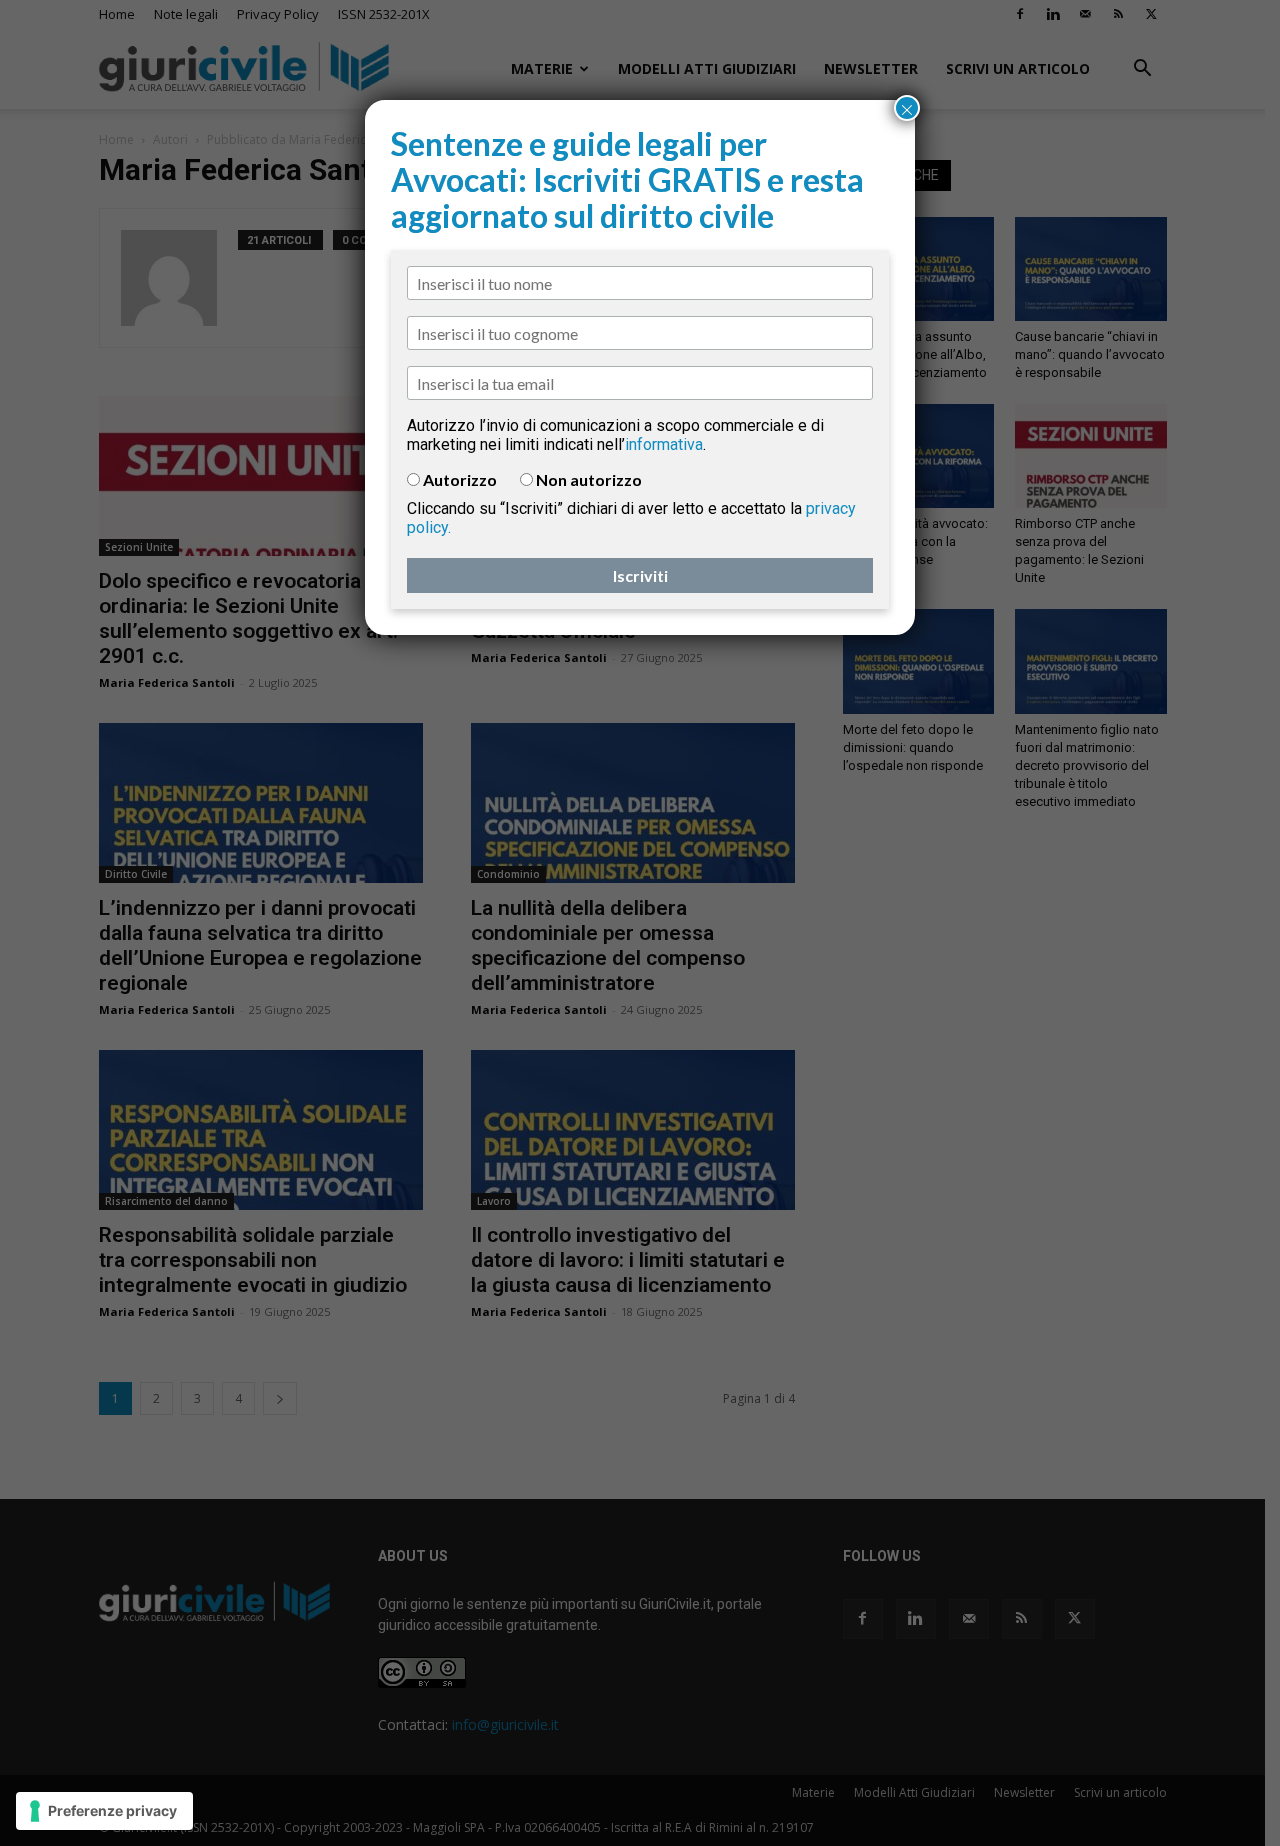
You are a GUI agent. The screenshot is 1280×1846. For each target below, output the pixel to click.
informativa (664, 444)
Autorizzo (460, 479)
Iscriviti (640, 575)
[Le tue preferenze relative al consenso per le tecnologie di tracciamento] (104, 1811)
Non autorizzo (589, 479)
